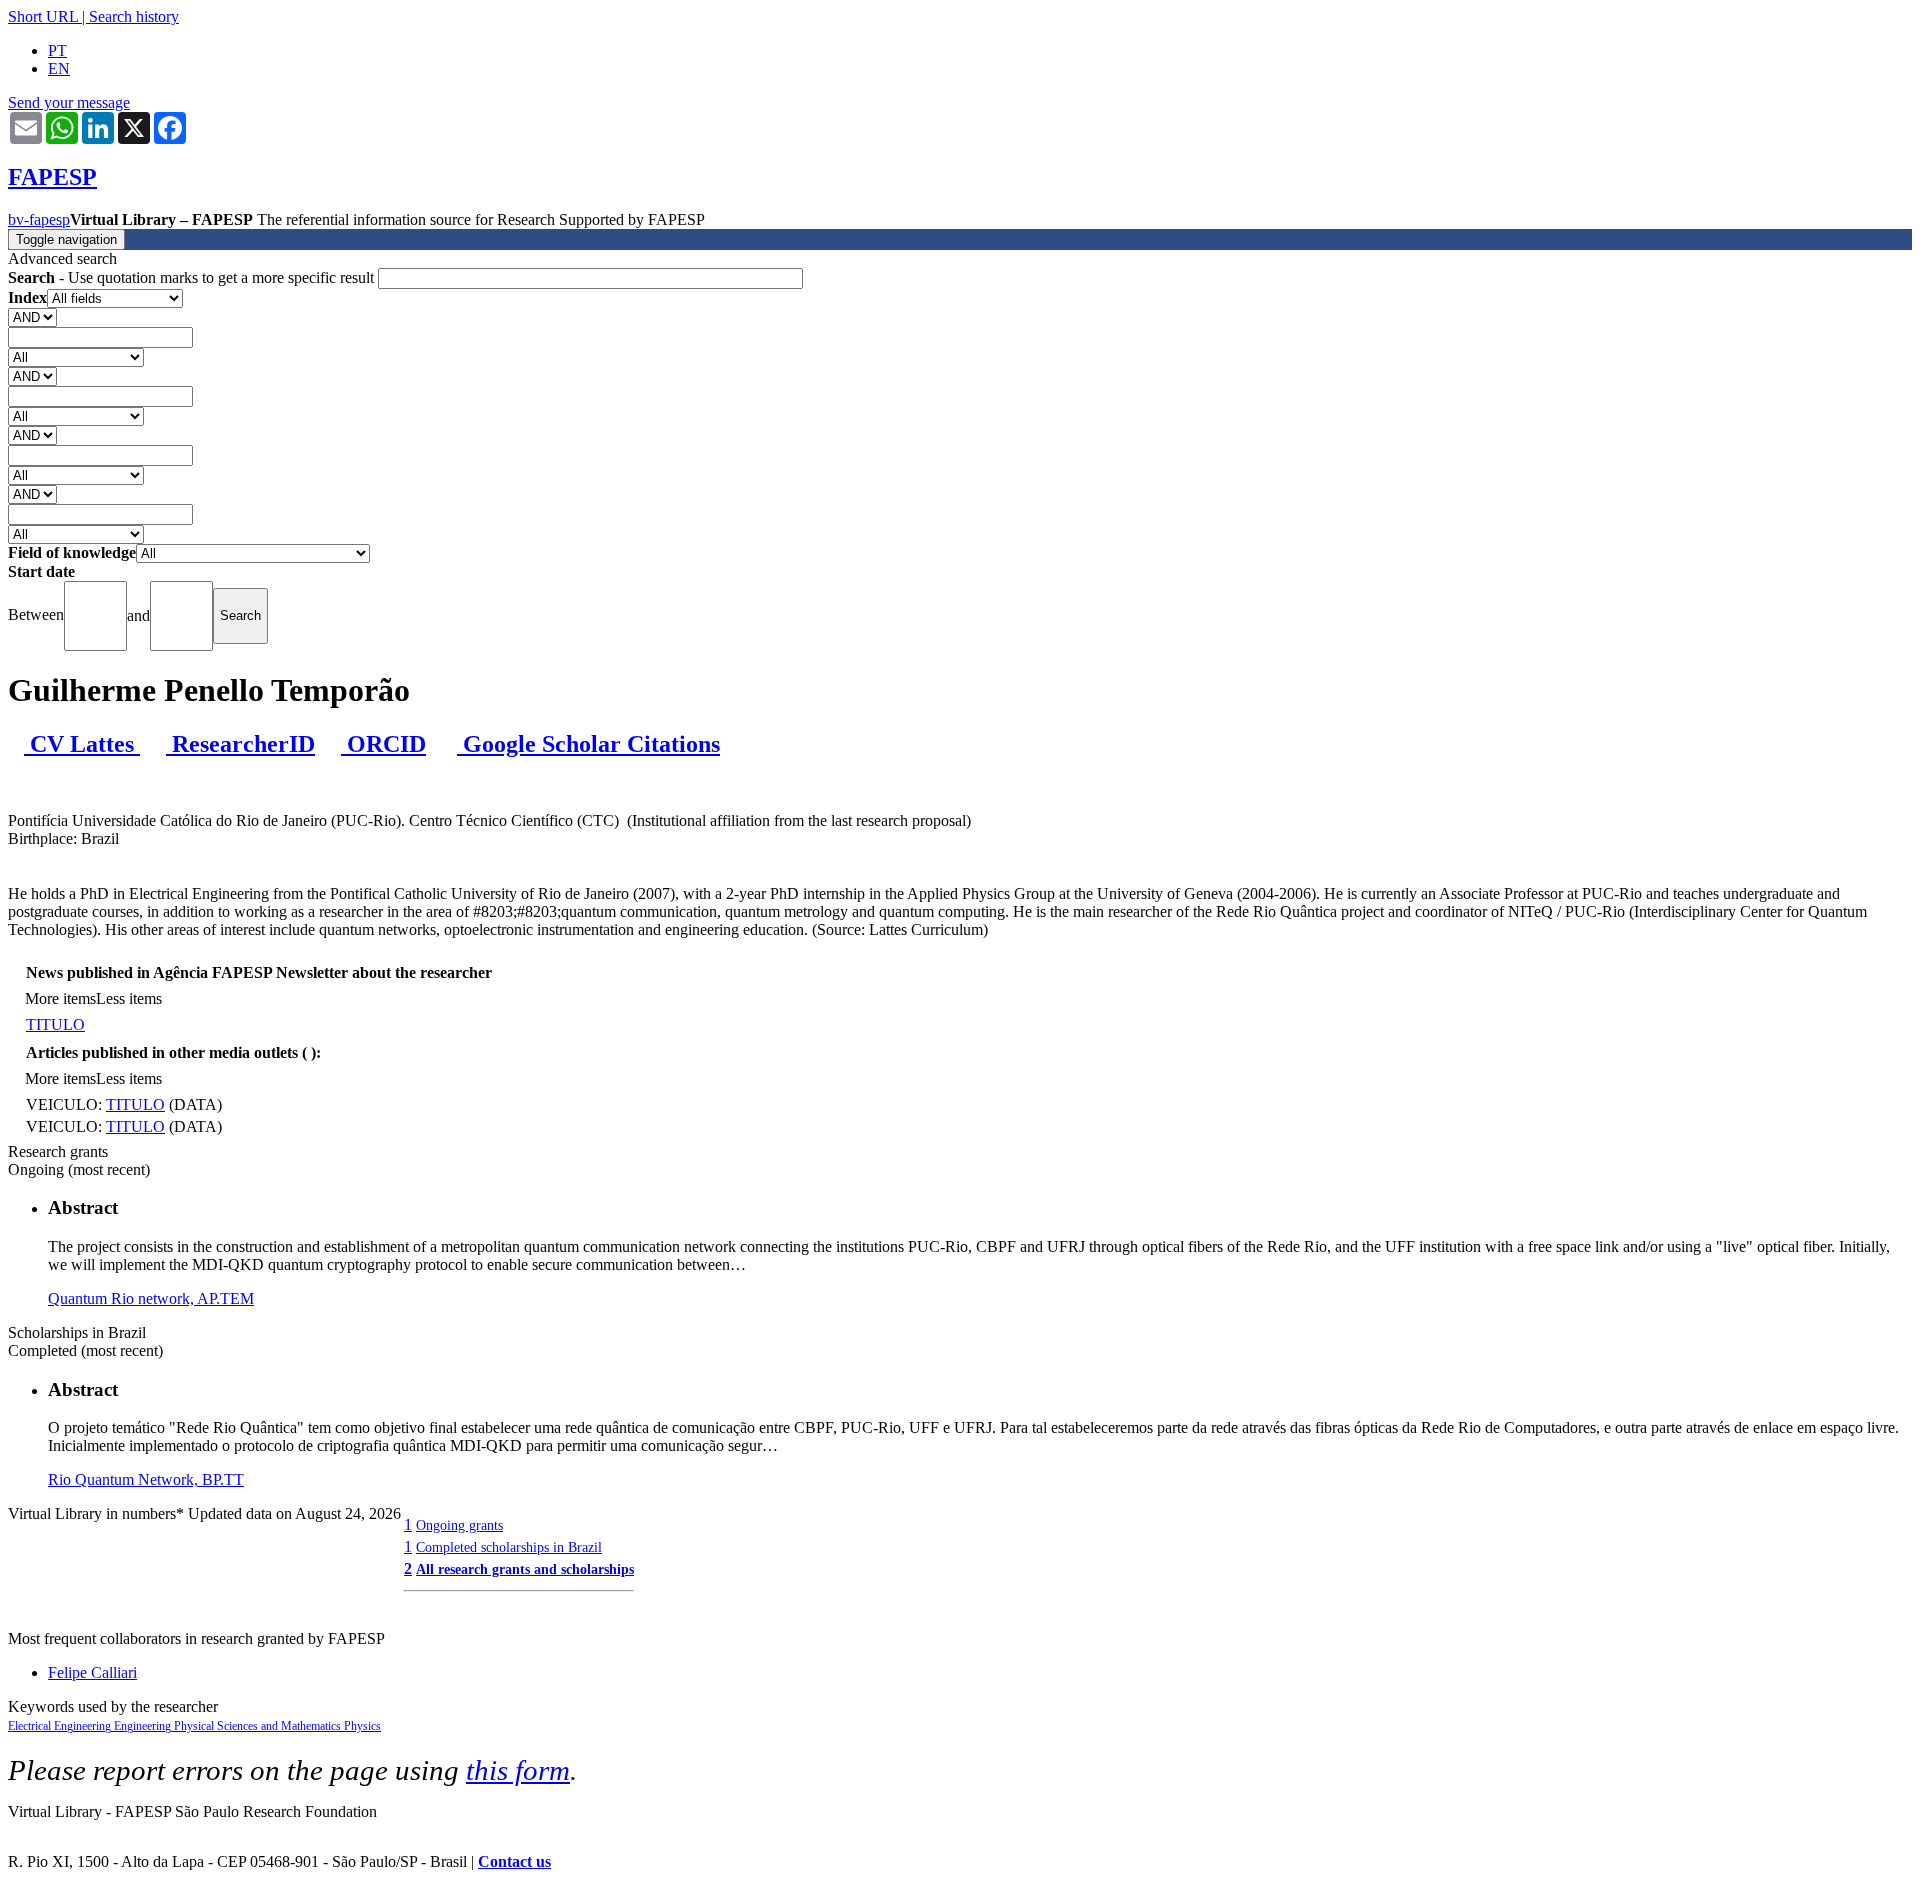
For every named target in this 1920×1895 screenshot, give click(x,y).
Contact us (514, 1861)
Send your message (69, 102)
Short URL (43, 16)
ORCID (383, 744)
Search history (134, 16)
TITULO (55, 1024)
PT (57, 50)
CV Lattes (82, 744)
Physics (362, 1726)
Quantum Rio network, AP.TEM (151, 1298)
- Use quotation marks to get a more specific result (193, 277)
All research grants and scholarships (525, 1569)
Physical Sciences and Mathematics (259, 1726)
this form (518, 1770)
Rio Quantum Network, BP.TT (146, 1479)
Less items (129, 998)
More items (60, 998)
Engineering (144, 1726)
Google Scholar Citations (588, 744)
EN (59, 68)
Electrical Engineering (61, 1726)
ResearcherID (240, 744)
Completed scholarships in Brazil (509, 1547)
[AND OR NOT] (32, 316)
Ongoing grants (459, 1525)
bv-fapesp (39, 219)
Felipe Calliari (92, 1672)
